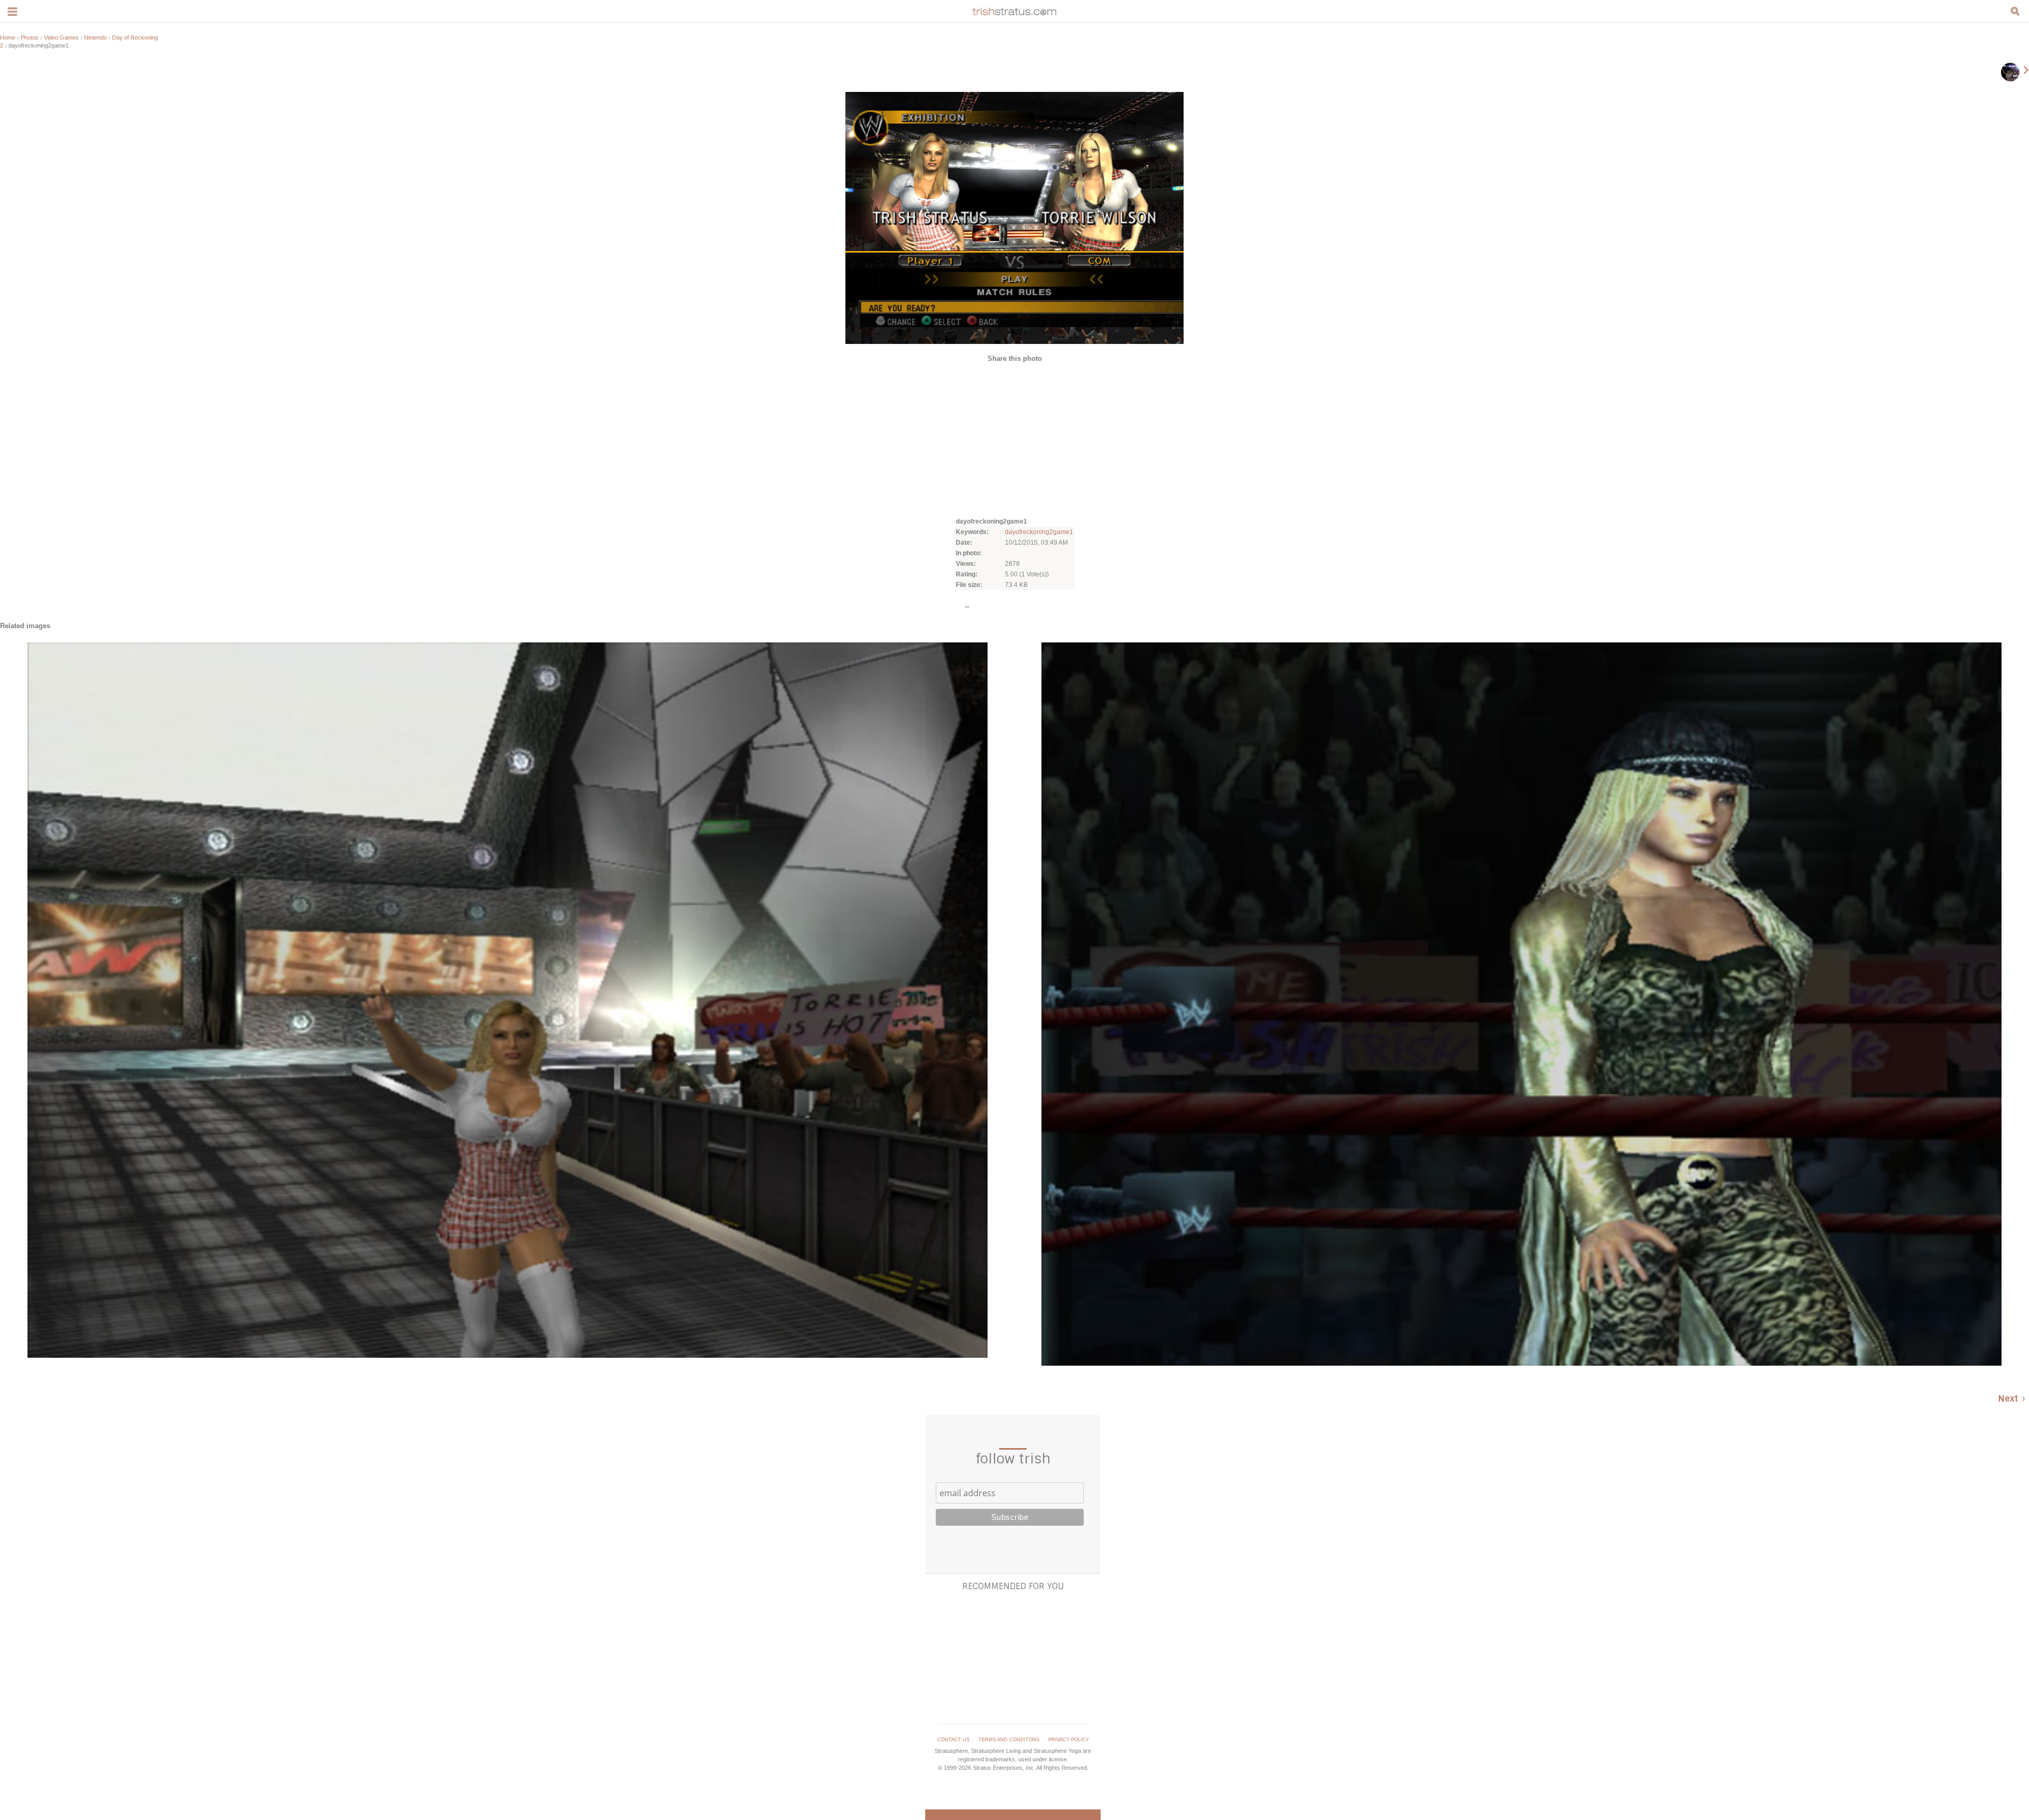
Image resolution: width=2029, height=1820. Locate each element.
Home (8, 38)
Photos (30, 38)
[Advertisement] (1015, 439)
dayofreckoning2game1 (1039, 532)
